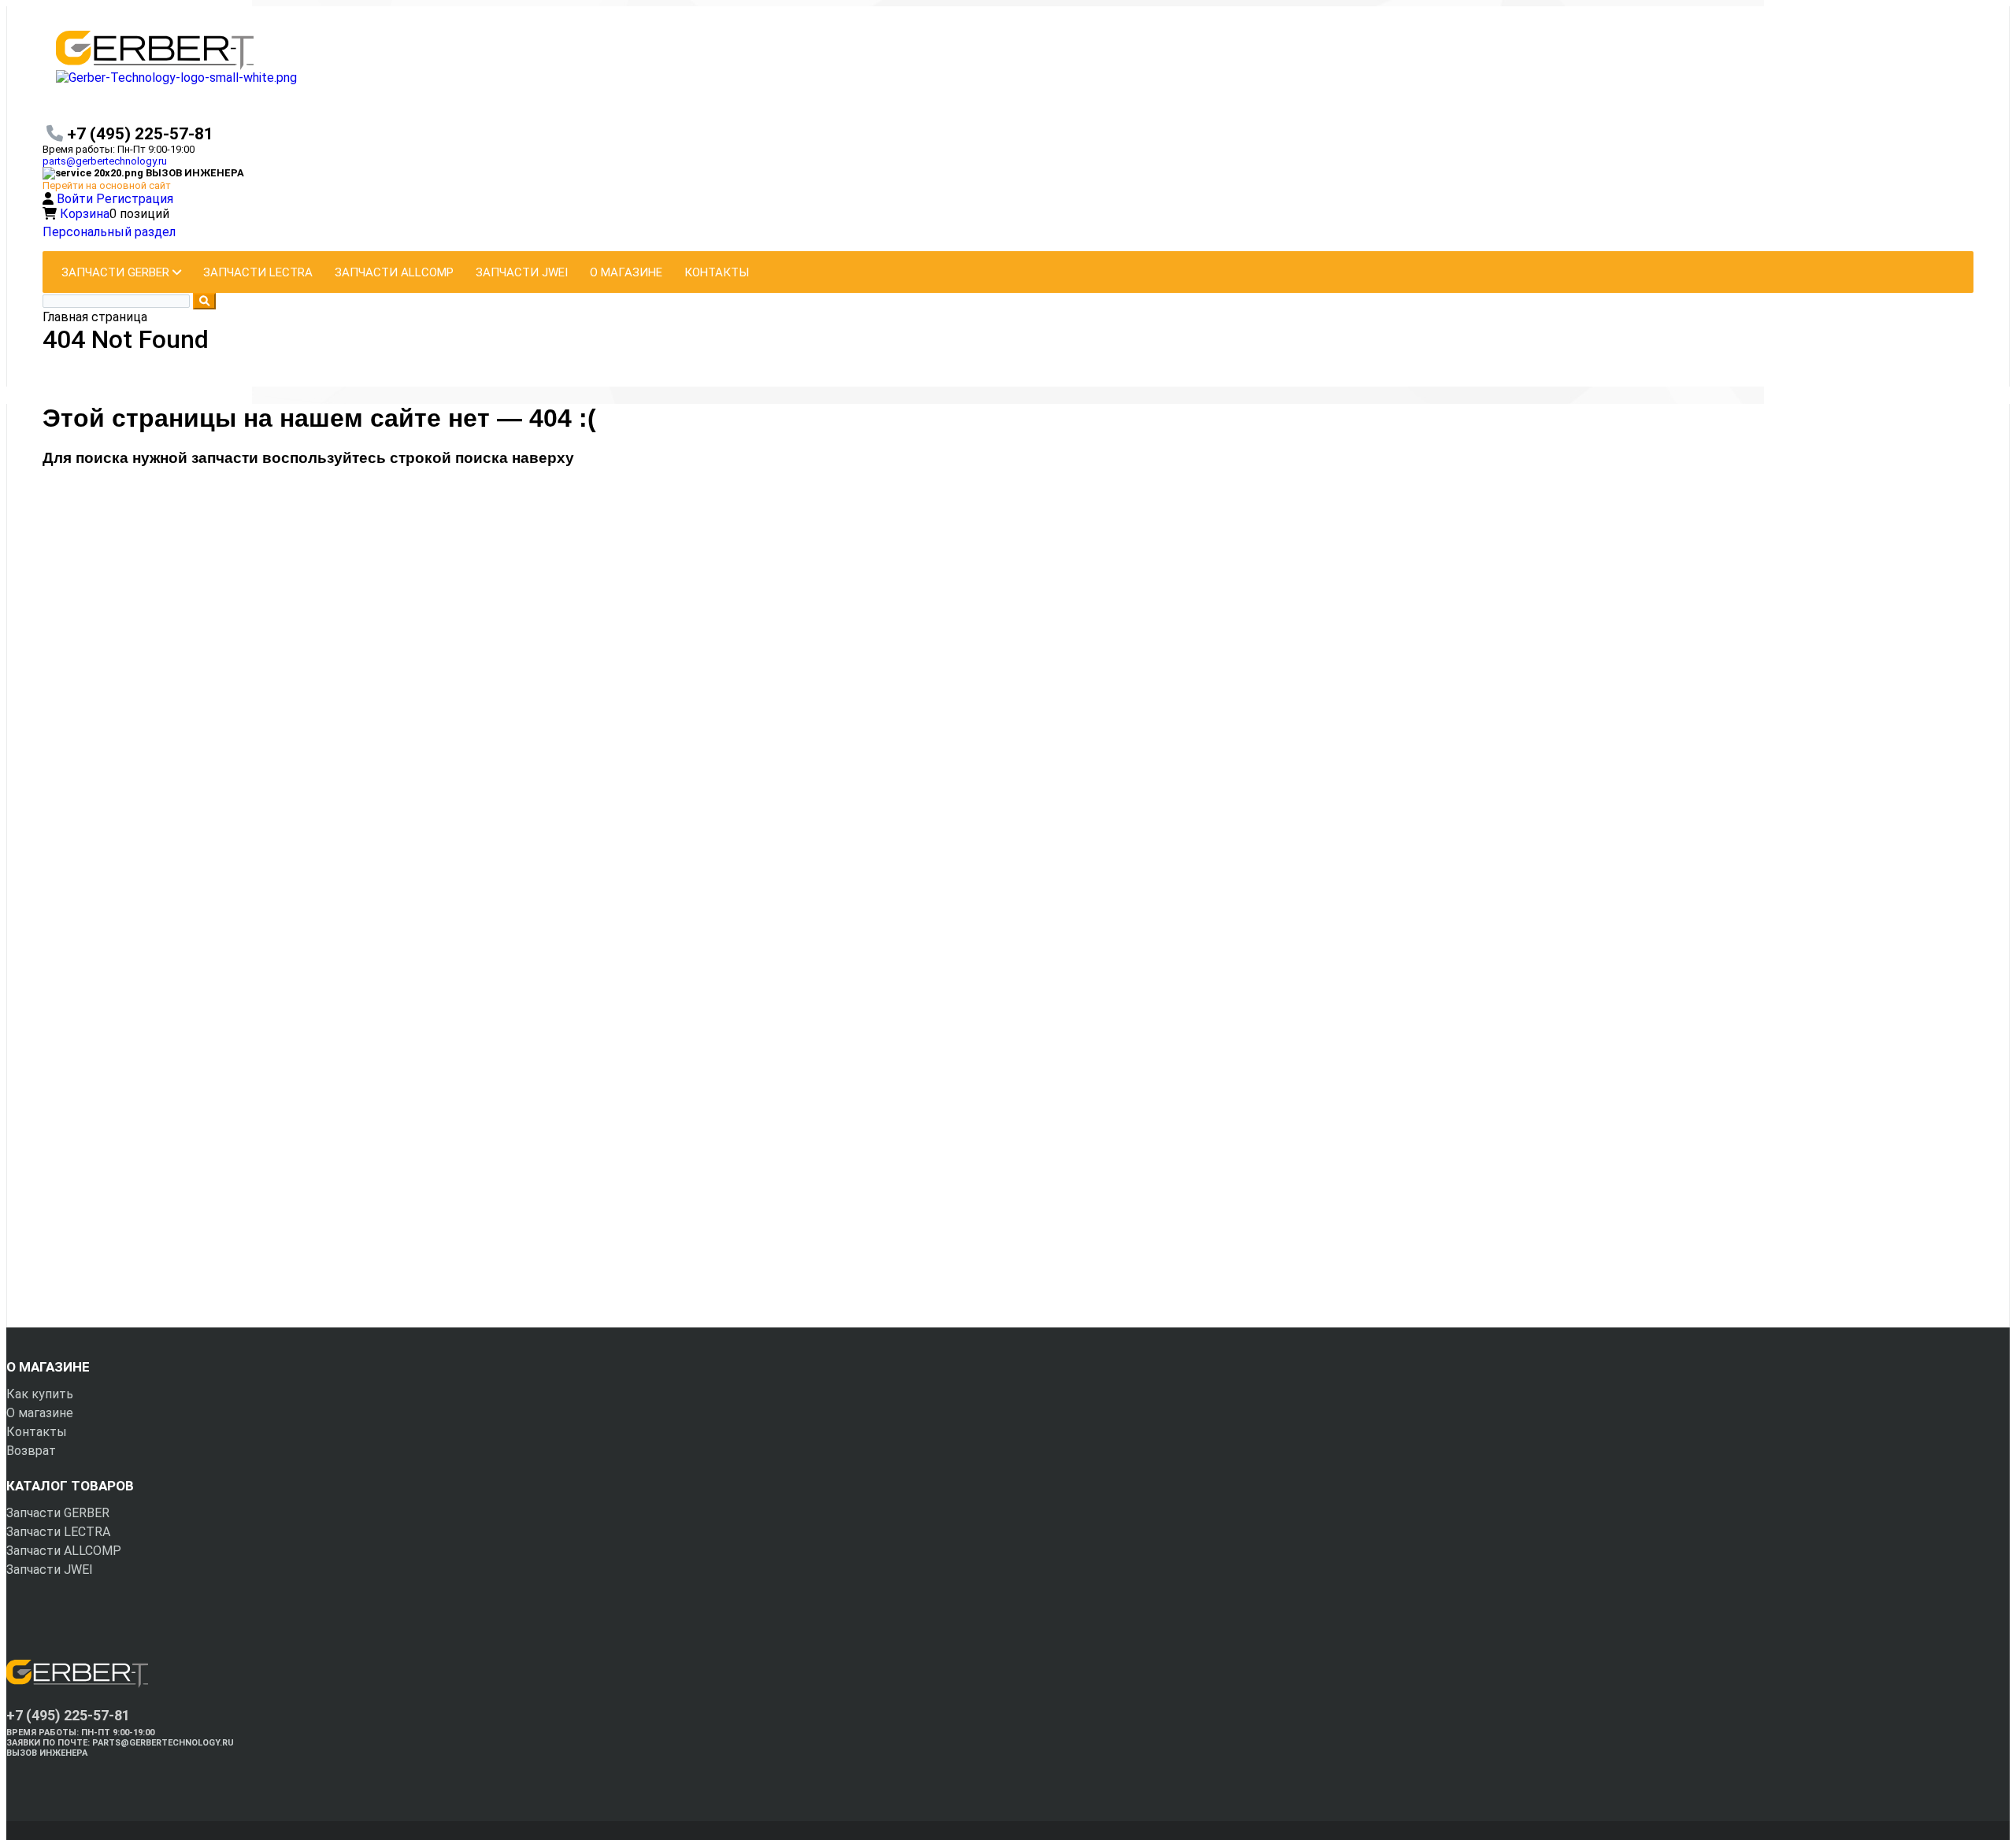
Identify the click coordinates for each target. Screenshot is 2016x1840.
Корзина (85, 214)
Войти (76, 199)
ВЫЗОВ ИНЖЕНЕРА (47, 1753)
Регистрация (135, 199)
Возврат (31, 1451)
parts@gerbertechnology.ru (105, 161)
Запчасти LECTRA (58, 1532)
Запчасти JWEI (50, 1570)
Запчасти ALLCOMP (64, 1551)
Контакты (37, 1432)
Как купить (40, 1394)
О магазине (40, 1413)
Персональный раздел (109, 232)
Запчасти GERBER (58, 1513)
